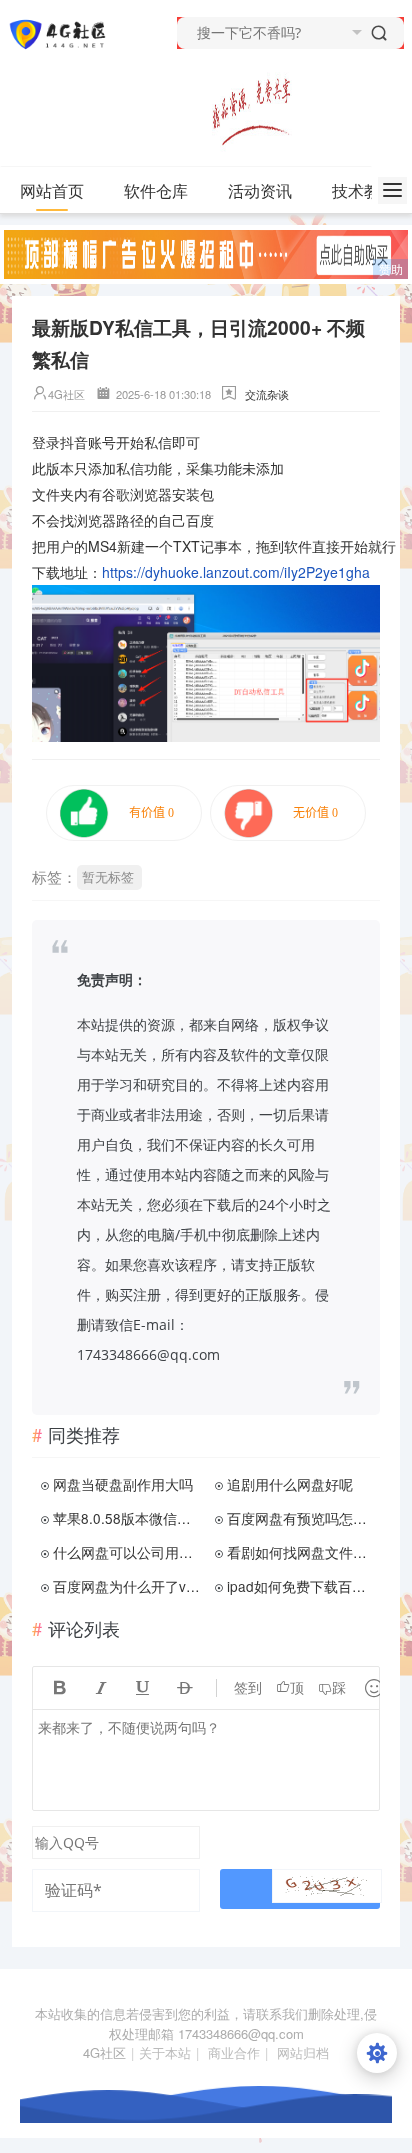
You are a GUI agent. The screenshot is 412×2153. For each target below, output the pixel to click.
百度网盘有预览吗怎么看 (301, 1518)
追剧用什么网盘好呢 (290, 1484)
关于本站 (165, 2052)
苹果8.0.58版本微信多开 (127, 1518)
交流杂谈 (267, 394)
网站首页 (52, 190)
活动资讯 (260, 190)
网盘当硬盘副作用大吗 (123, 1484)
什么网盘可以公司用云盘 (127, 1552)
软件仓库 (156, 190)
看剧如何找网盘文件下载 (301, 1552)
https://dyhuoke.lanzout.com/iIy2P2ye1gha (236, 572)
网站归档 (303, 2052)
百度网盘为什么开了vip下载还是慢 (127, 1586)
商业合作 (234, 2052)
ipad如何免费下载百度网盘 (301, 1586)
